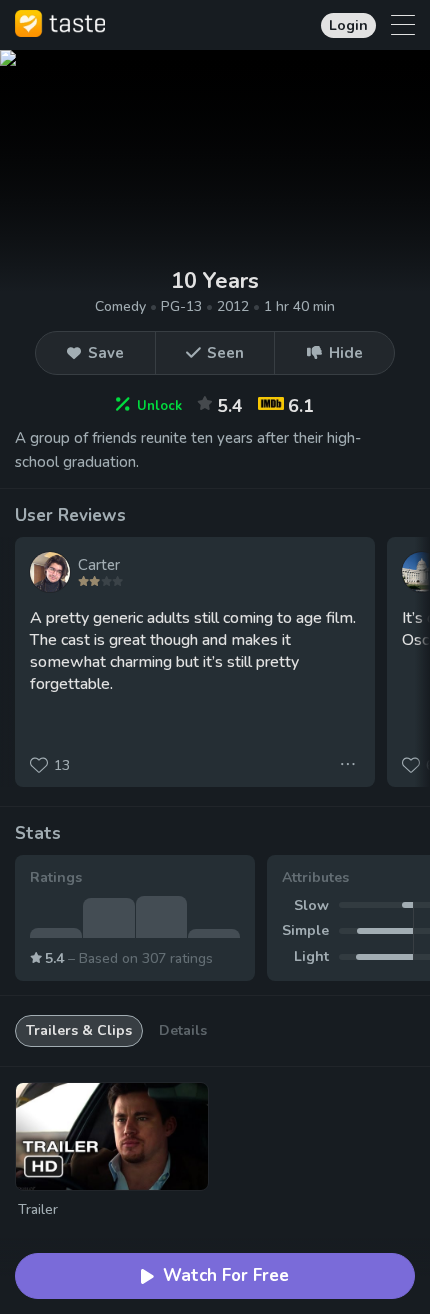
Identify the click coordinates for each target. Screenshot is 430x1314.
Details (183, 1030)
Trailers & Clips (79, 1030)
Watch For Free (226, 1275)
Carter (99, 565)
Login (348, 25)
